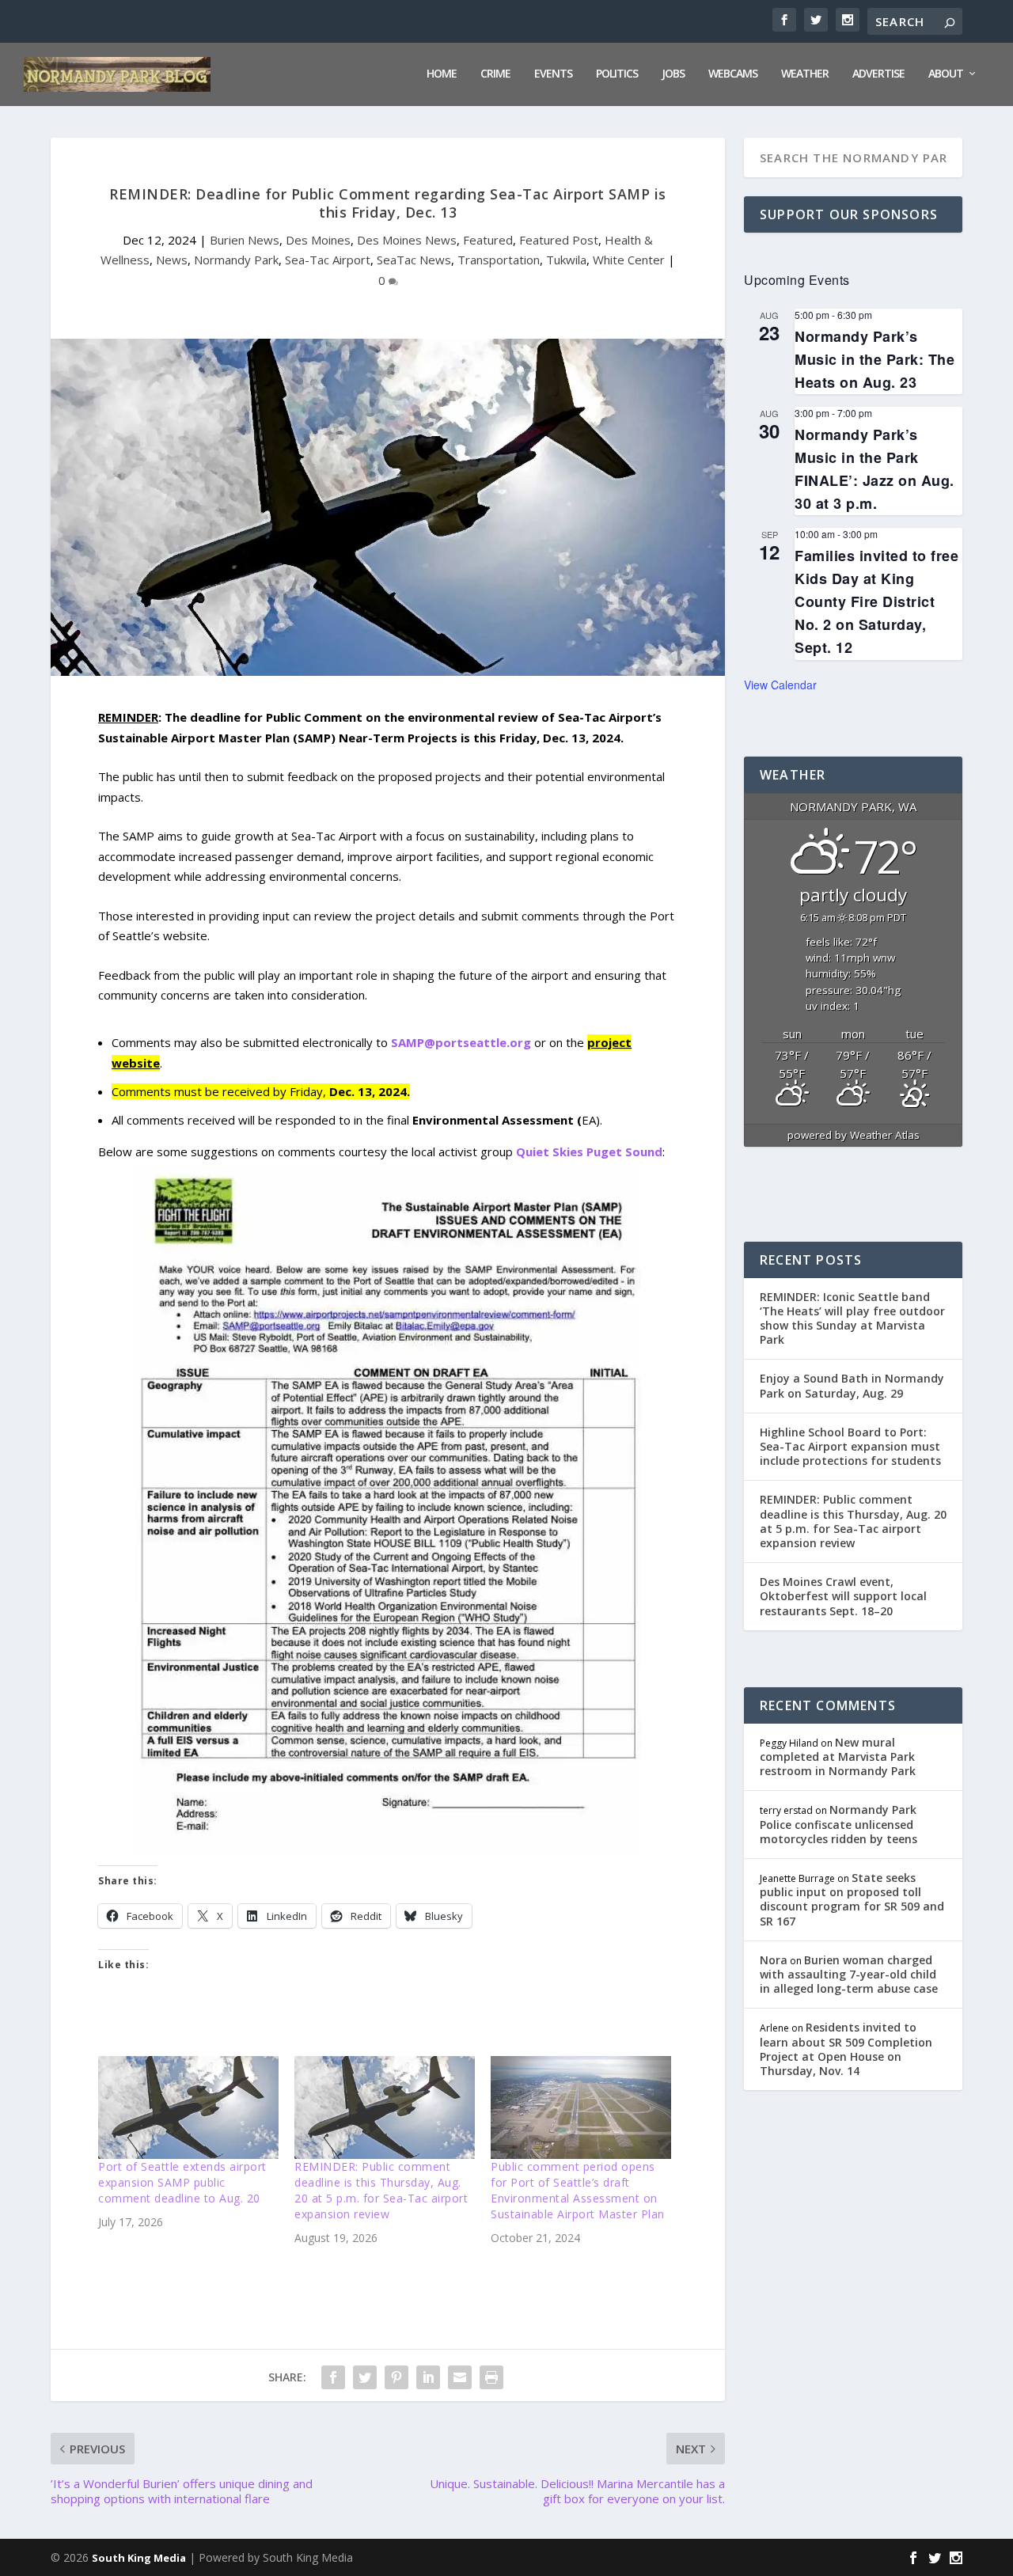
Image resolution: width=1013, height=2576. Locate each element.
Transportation (499, 260)
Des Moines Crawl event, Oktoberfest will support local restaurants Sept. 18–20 (843, 1596)
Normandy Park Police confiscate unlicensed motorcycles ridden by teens (838, 1824)
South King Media (139, 2558)
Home (442, 74)
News (172, 260)
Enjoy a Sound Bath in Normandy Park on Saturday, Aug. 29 (852, 1385)
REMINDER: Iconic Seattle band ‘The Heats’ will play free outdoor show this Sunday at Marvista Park (852, 1318)
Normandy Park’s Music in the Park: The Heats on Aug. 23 (875, 359)
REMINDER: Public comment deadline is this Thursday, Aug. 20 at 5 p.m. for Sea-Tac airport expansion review (381, 2190)
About (946, 74)
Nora (774, 1960)
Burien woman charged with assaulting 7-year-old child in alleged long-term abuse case (849, 1974)
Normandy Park (236, 260)
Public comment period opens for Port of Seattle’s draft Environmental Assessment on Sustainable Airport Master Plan (578, 2190)
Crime (495, 74)
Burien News (245, 240)
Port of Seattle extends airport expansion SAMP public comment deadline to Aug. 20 (182, 2182)
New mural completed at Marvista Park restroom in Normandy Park (838, 1757)
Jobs (673, 74)
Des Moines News (407, 240)
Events (553, 74)
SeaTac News (414, 260)
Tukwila (566, 260)
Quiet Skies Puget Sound (589, 1151)
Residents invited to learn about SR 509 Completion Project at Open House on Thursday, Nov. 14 (846, 2049)
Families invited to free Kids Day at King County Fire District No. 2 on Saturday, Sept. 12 (876, 602)
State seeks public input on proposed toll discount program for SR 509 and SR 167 (852, 1899)
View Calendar (780, 685)
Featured (488, 240)
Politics (617, 74)
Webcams (733, 74)
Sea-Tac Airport (328, 260)
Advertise (878, 74)
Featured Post (559, 240)
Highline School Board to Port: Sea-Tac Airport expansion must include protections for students (850, 1446)
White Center (629, 260)
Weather (805, 74)
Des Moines (318, 240)
